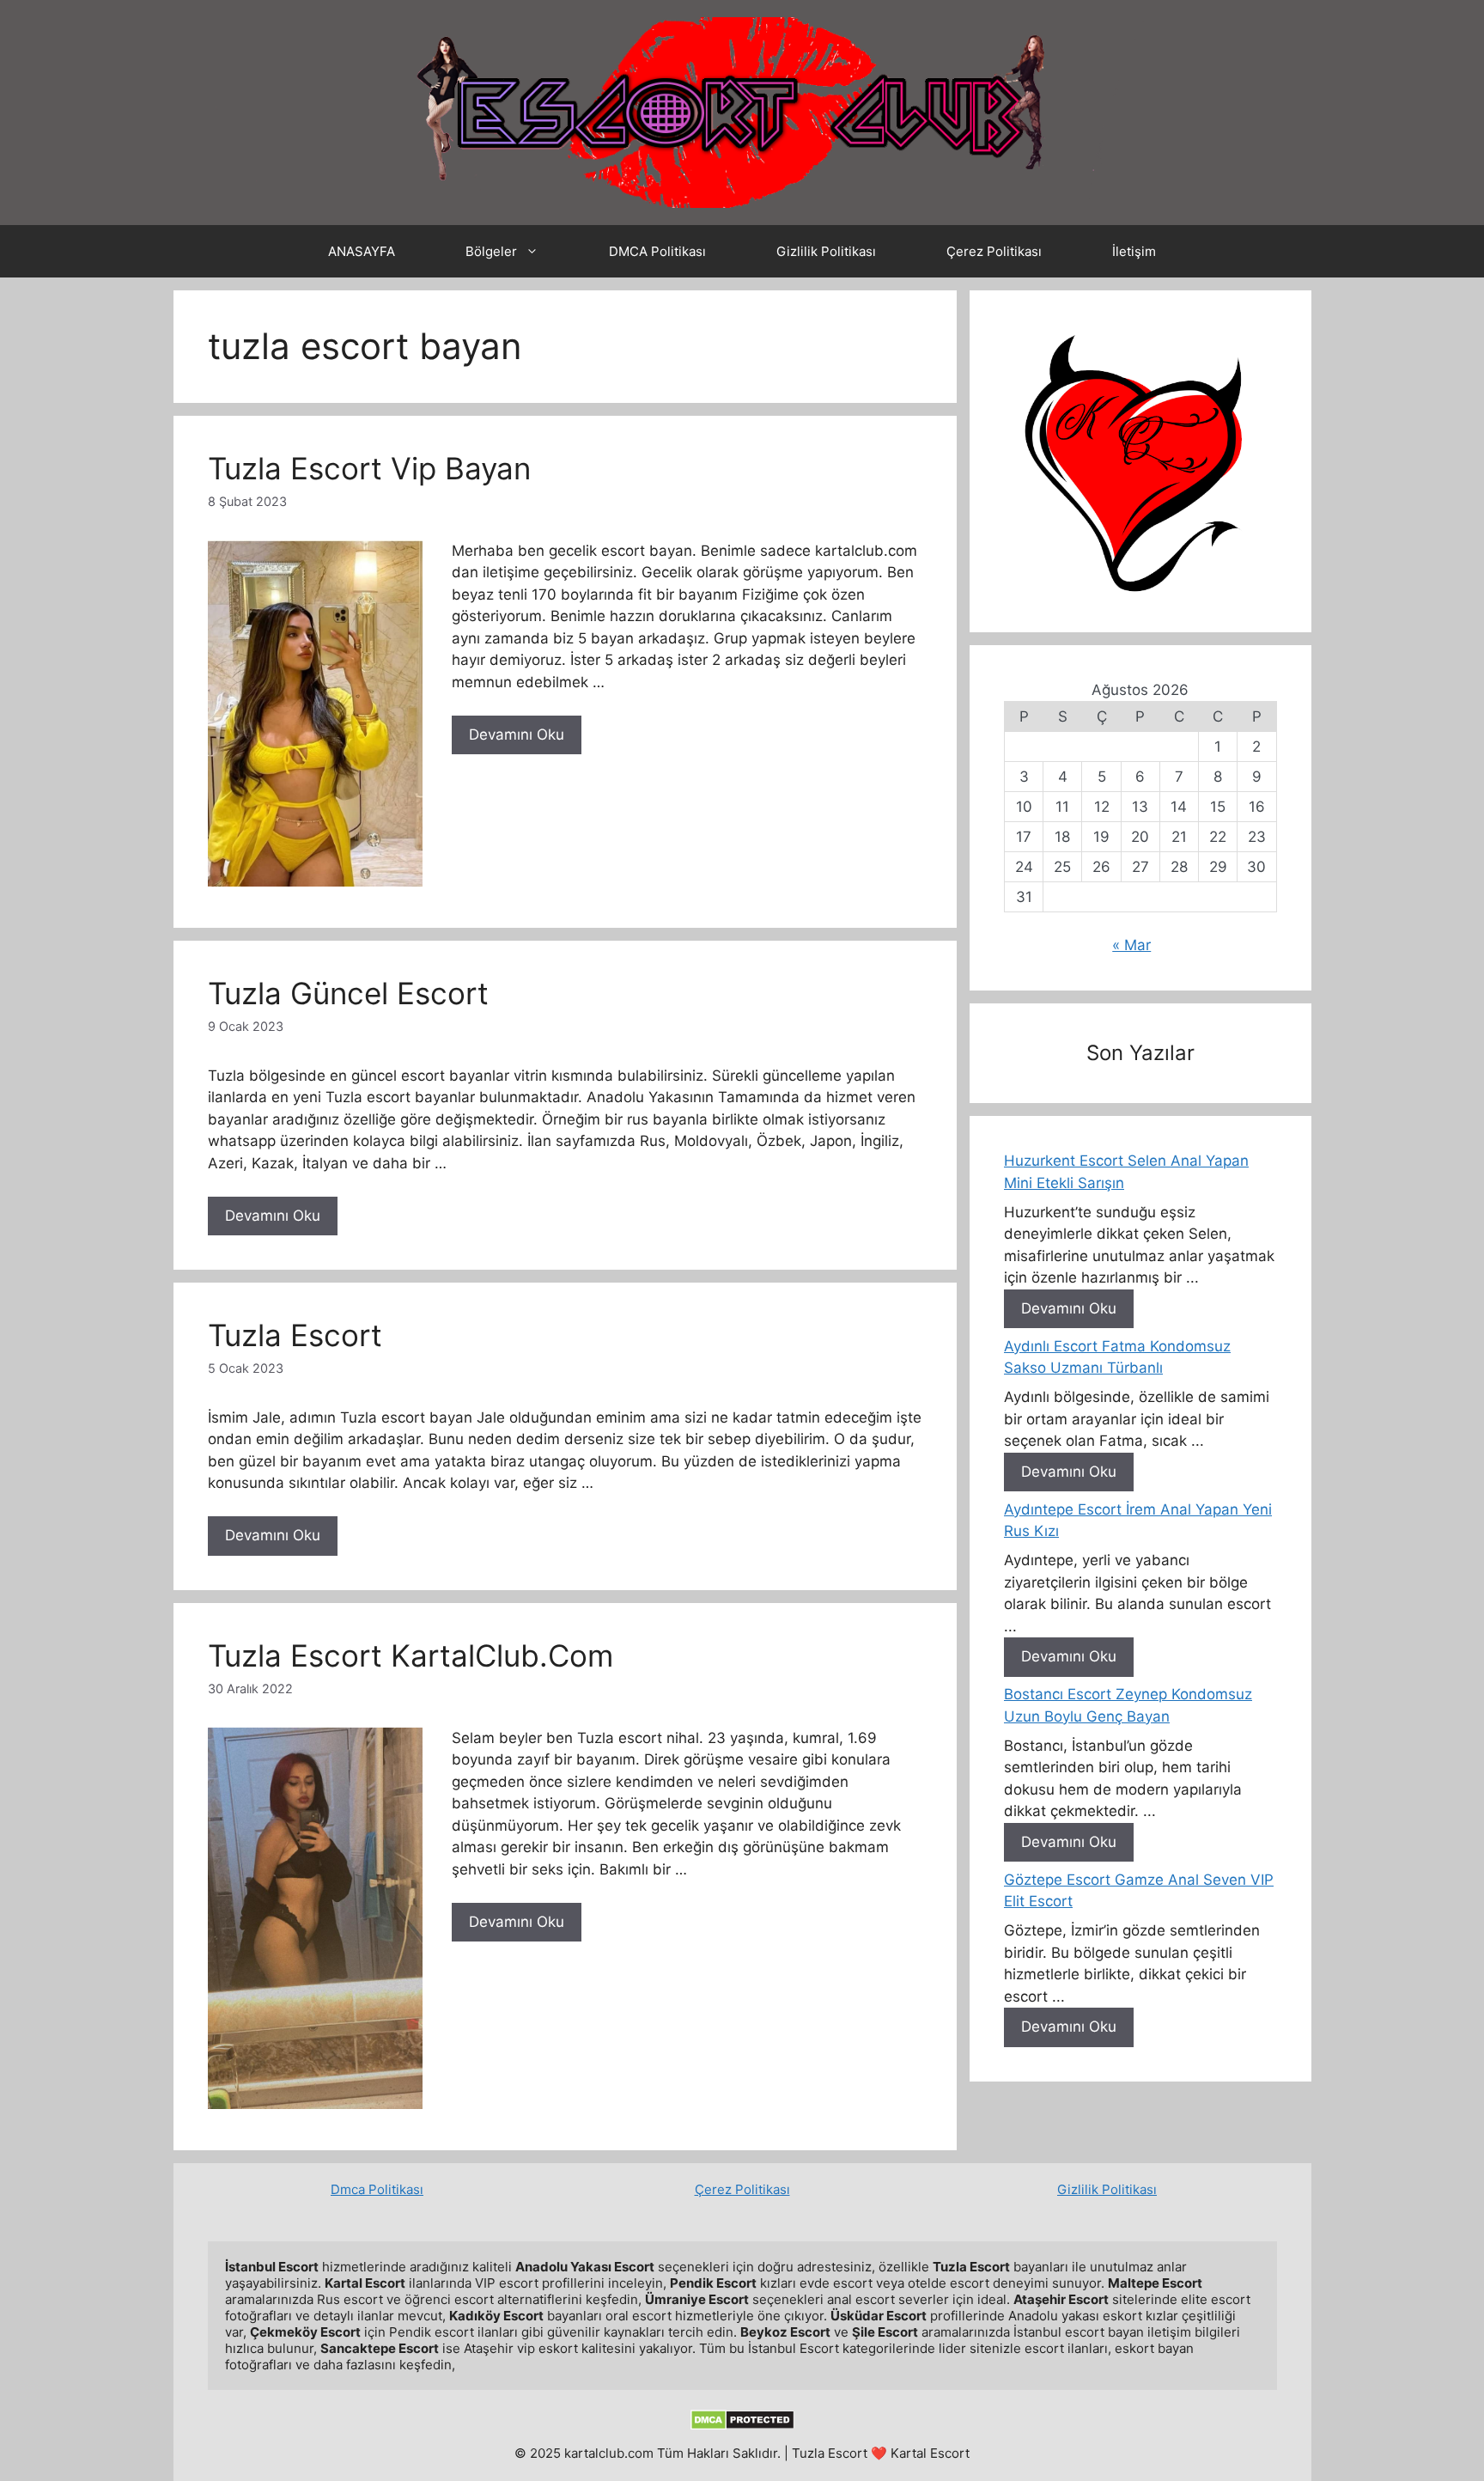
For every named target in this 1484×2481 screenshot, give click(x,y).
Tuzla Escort (295, 1335)
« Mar (1131, 945)
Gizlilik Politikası (826, 251)
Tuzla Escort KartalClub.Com (411, 1655)
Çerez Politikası (994, 251)
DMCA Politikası (657, 251)
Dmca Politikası (377, 2189)
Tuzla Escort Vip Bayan (369, 468)
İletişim (1134, 251)
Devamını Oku (517, 735)
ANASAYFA (362, 251)
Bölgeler (491, 251)
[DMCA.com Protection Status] (742, 2426)
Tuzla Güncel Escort (348, 993)
